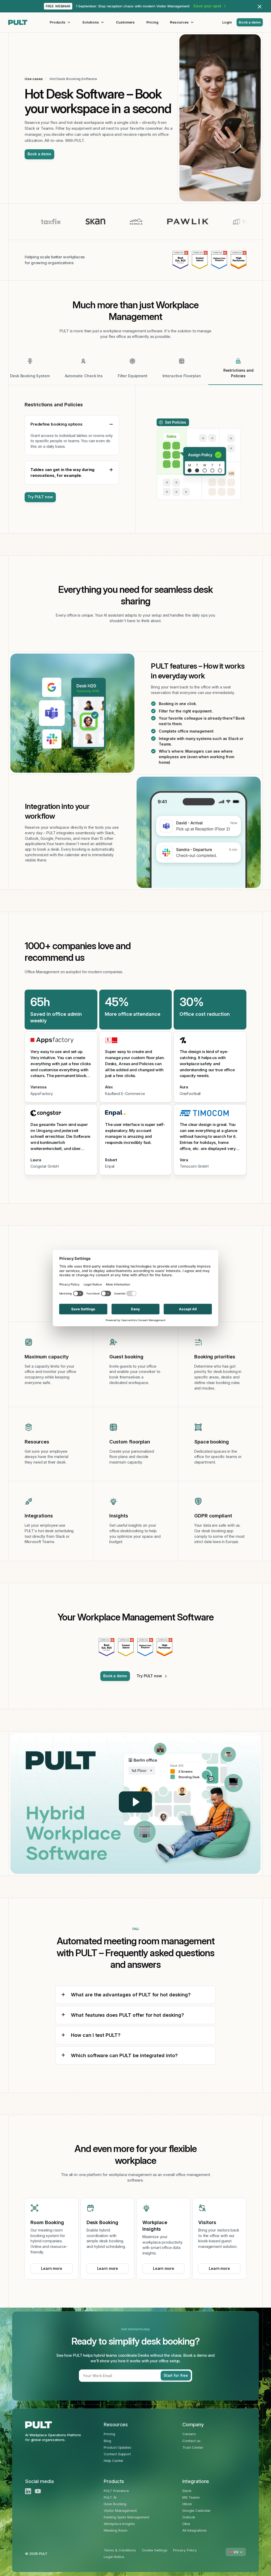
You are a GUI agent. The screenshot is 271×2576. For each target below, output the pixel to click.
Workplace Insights (119, 2524)
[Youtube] (38, 2491)
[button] (60, 22)
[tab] (30, 371)
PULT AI (110, 2497)
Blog (107, 2441)
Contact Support (117, 2454)
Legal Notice (114, 2557)
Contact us (191, 2441)
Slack (187, 2491)
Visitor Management (120, 2510)
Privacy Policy (185, 2550)
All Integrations (195, 2530)
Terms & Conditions (120, 2550)
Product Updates (118, 2447)
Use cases (34, 79)
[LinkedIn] (28, 2491)
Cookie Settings (155, 2550)
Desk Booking (115, 2504)
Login (227, 22)
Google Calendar (197, 2510)
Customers (125, 22)
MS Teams (191, 2497)
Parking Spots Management (127, 2517)
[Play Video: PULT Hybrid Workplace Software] (135, 1802)
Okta (186, 2524)
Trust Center (193, 2447)
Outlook (189, 2517)
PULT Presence (116, 2491)
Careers (189, 2434)
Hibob (187, 2504)
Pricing (152, 22)
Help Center (114, 2461)
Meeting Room (116, 2530)
